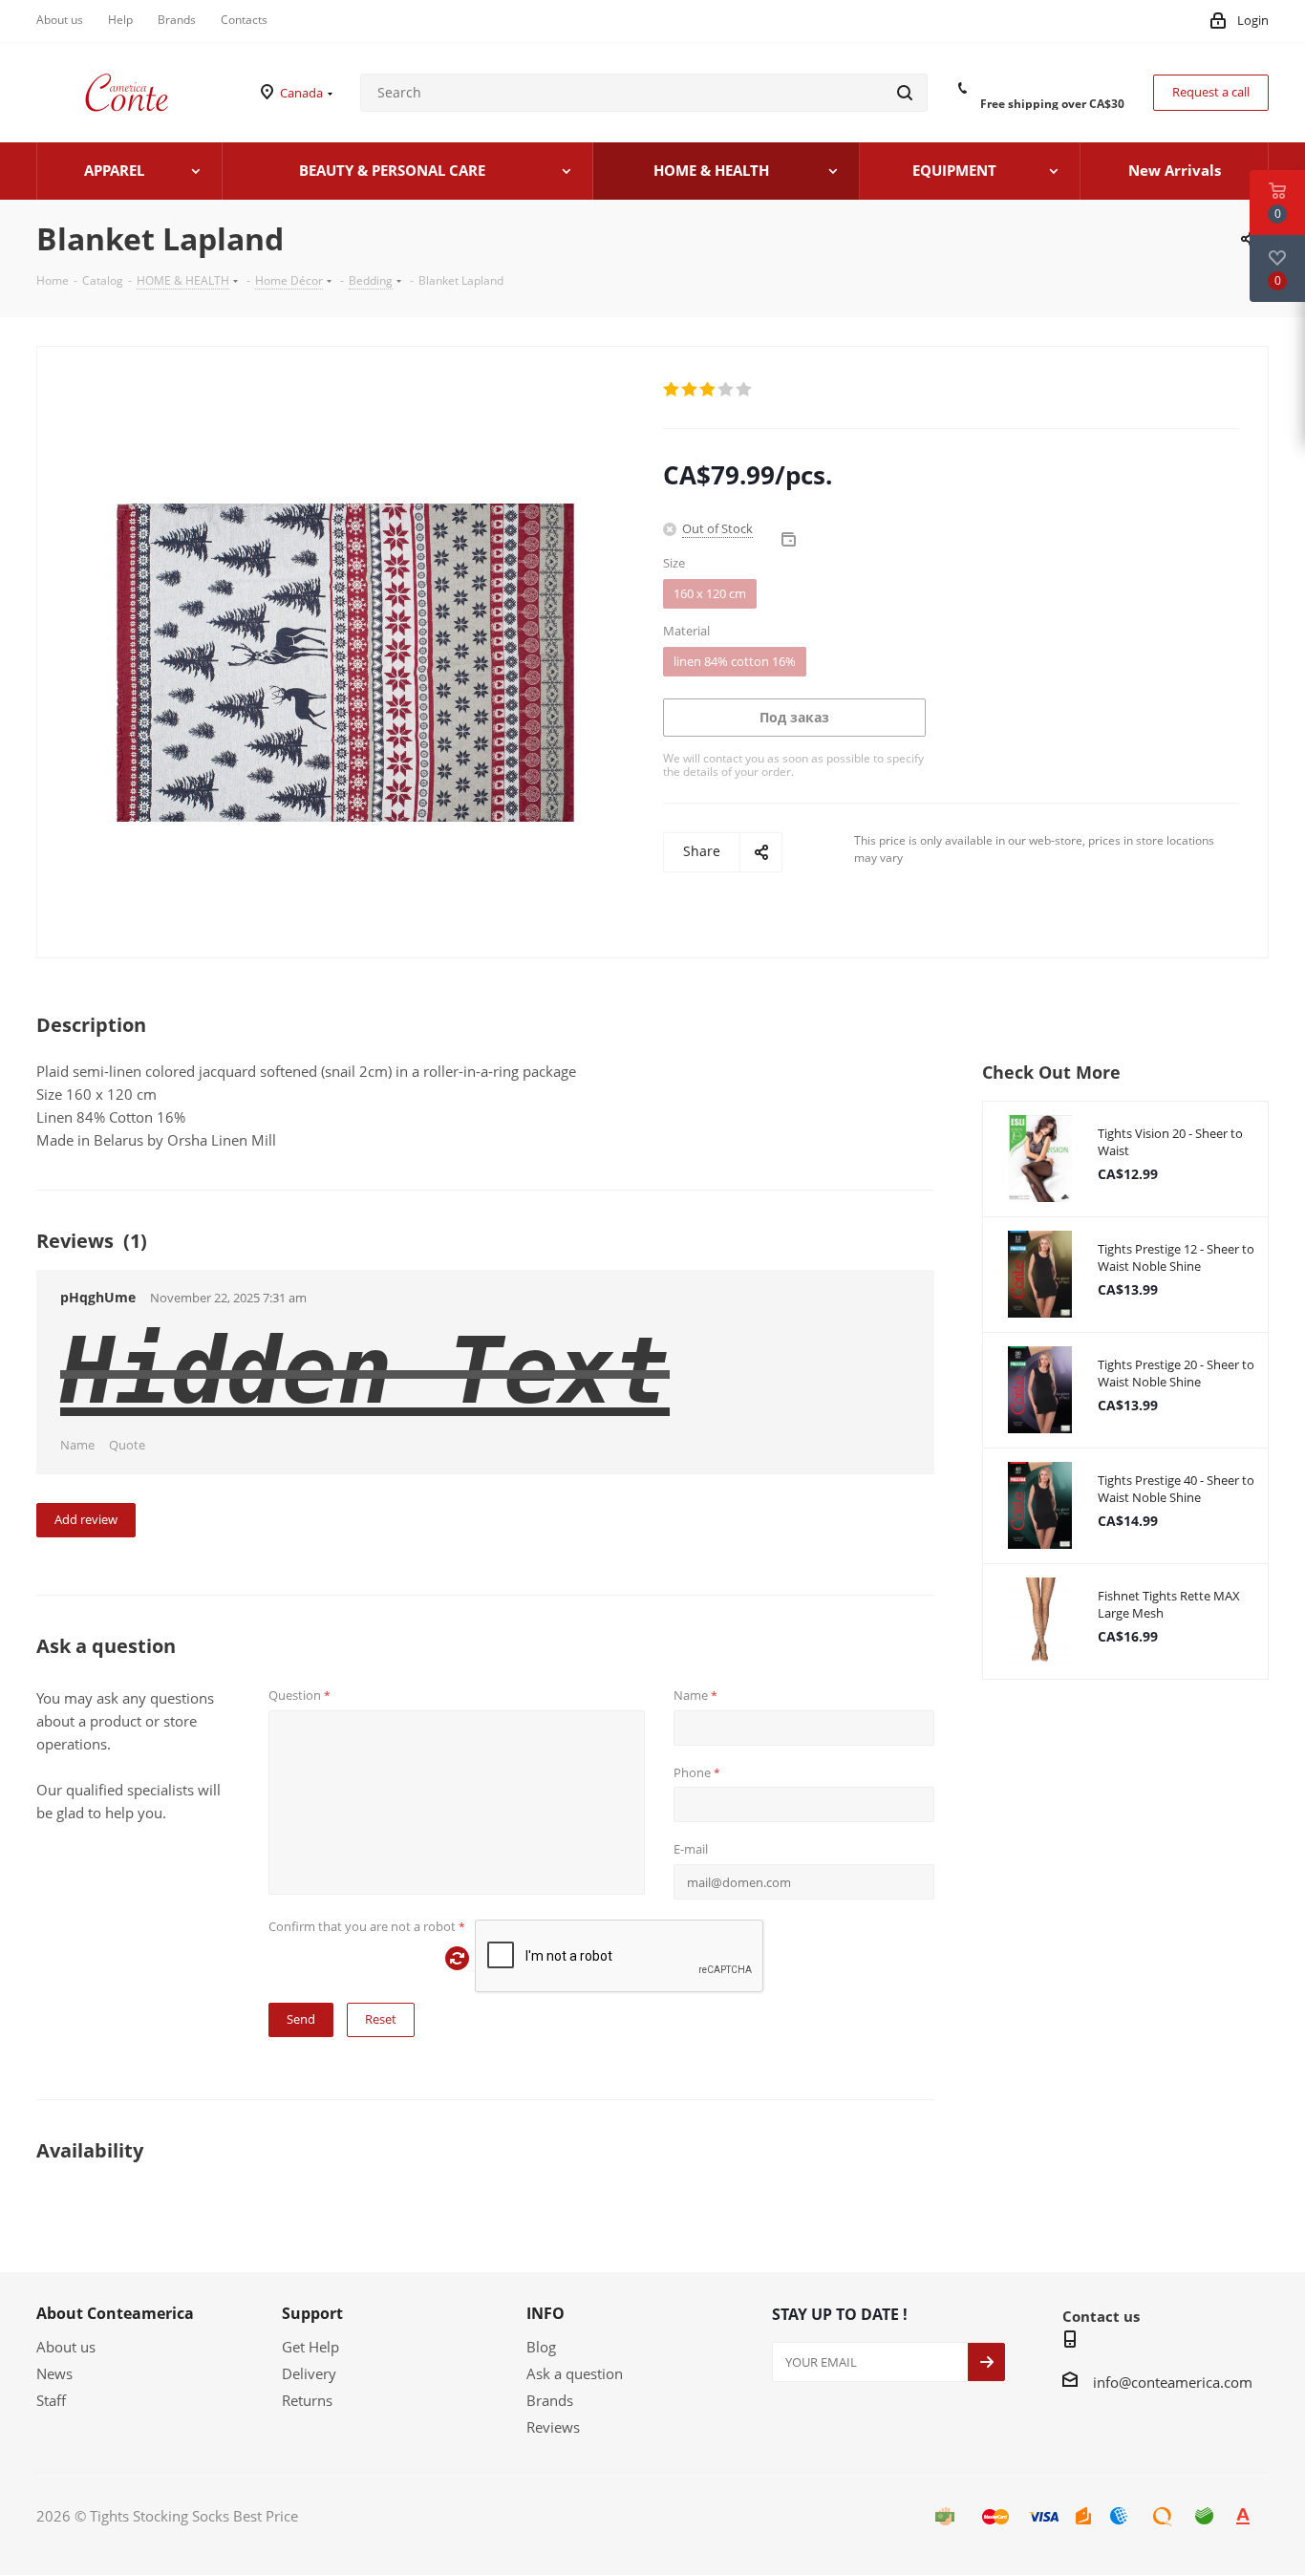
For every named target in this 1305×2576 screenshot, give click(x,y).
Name (77, 1445)
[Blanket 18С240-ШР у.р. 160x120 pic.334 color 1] (345, 660)
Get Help (310, 2347)
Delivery (309, 2373)
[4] (727, 390)
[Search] (905, 93)
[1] (672, 390)
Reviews (553, 2427)
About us (66, 2347)
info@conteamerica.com (1173, 2382)
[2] (690, 390)
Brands (550, 2400)
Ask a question (575, 2373)
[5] (745, 390)
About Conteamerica (115, 2313)
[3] (708, 390)
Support (312, 2313)
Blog (541, 2347)
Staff (51, 2400)
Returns (307, 2400)
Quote (127, 1445)
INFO (546, 2313)
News (54, 2373)
